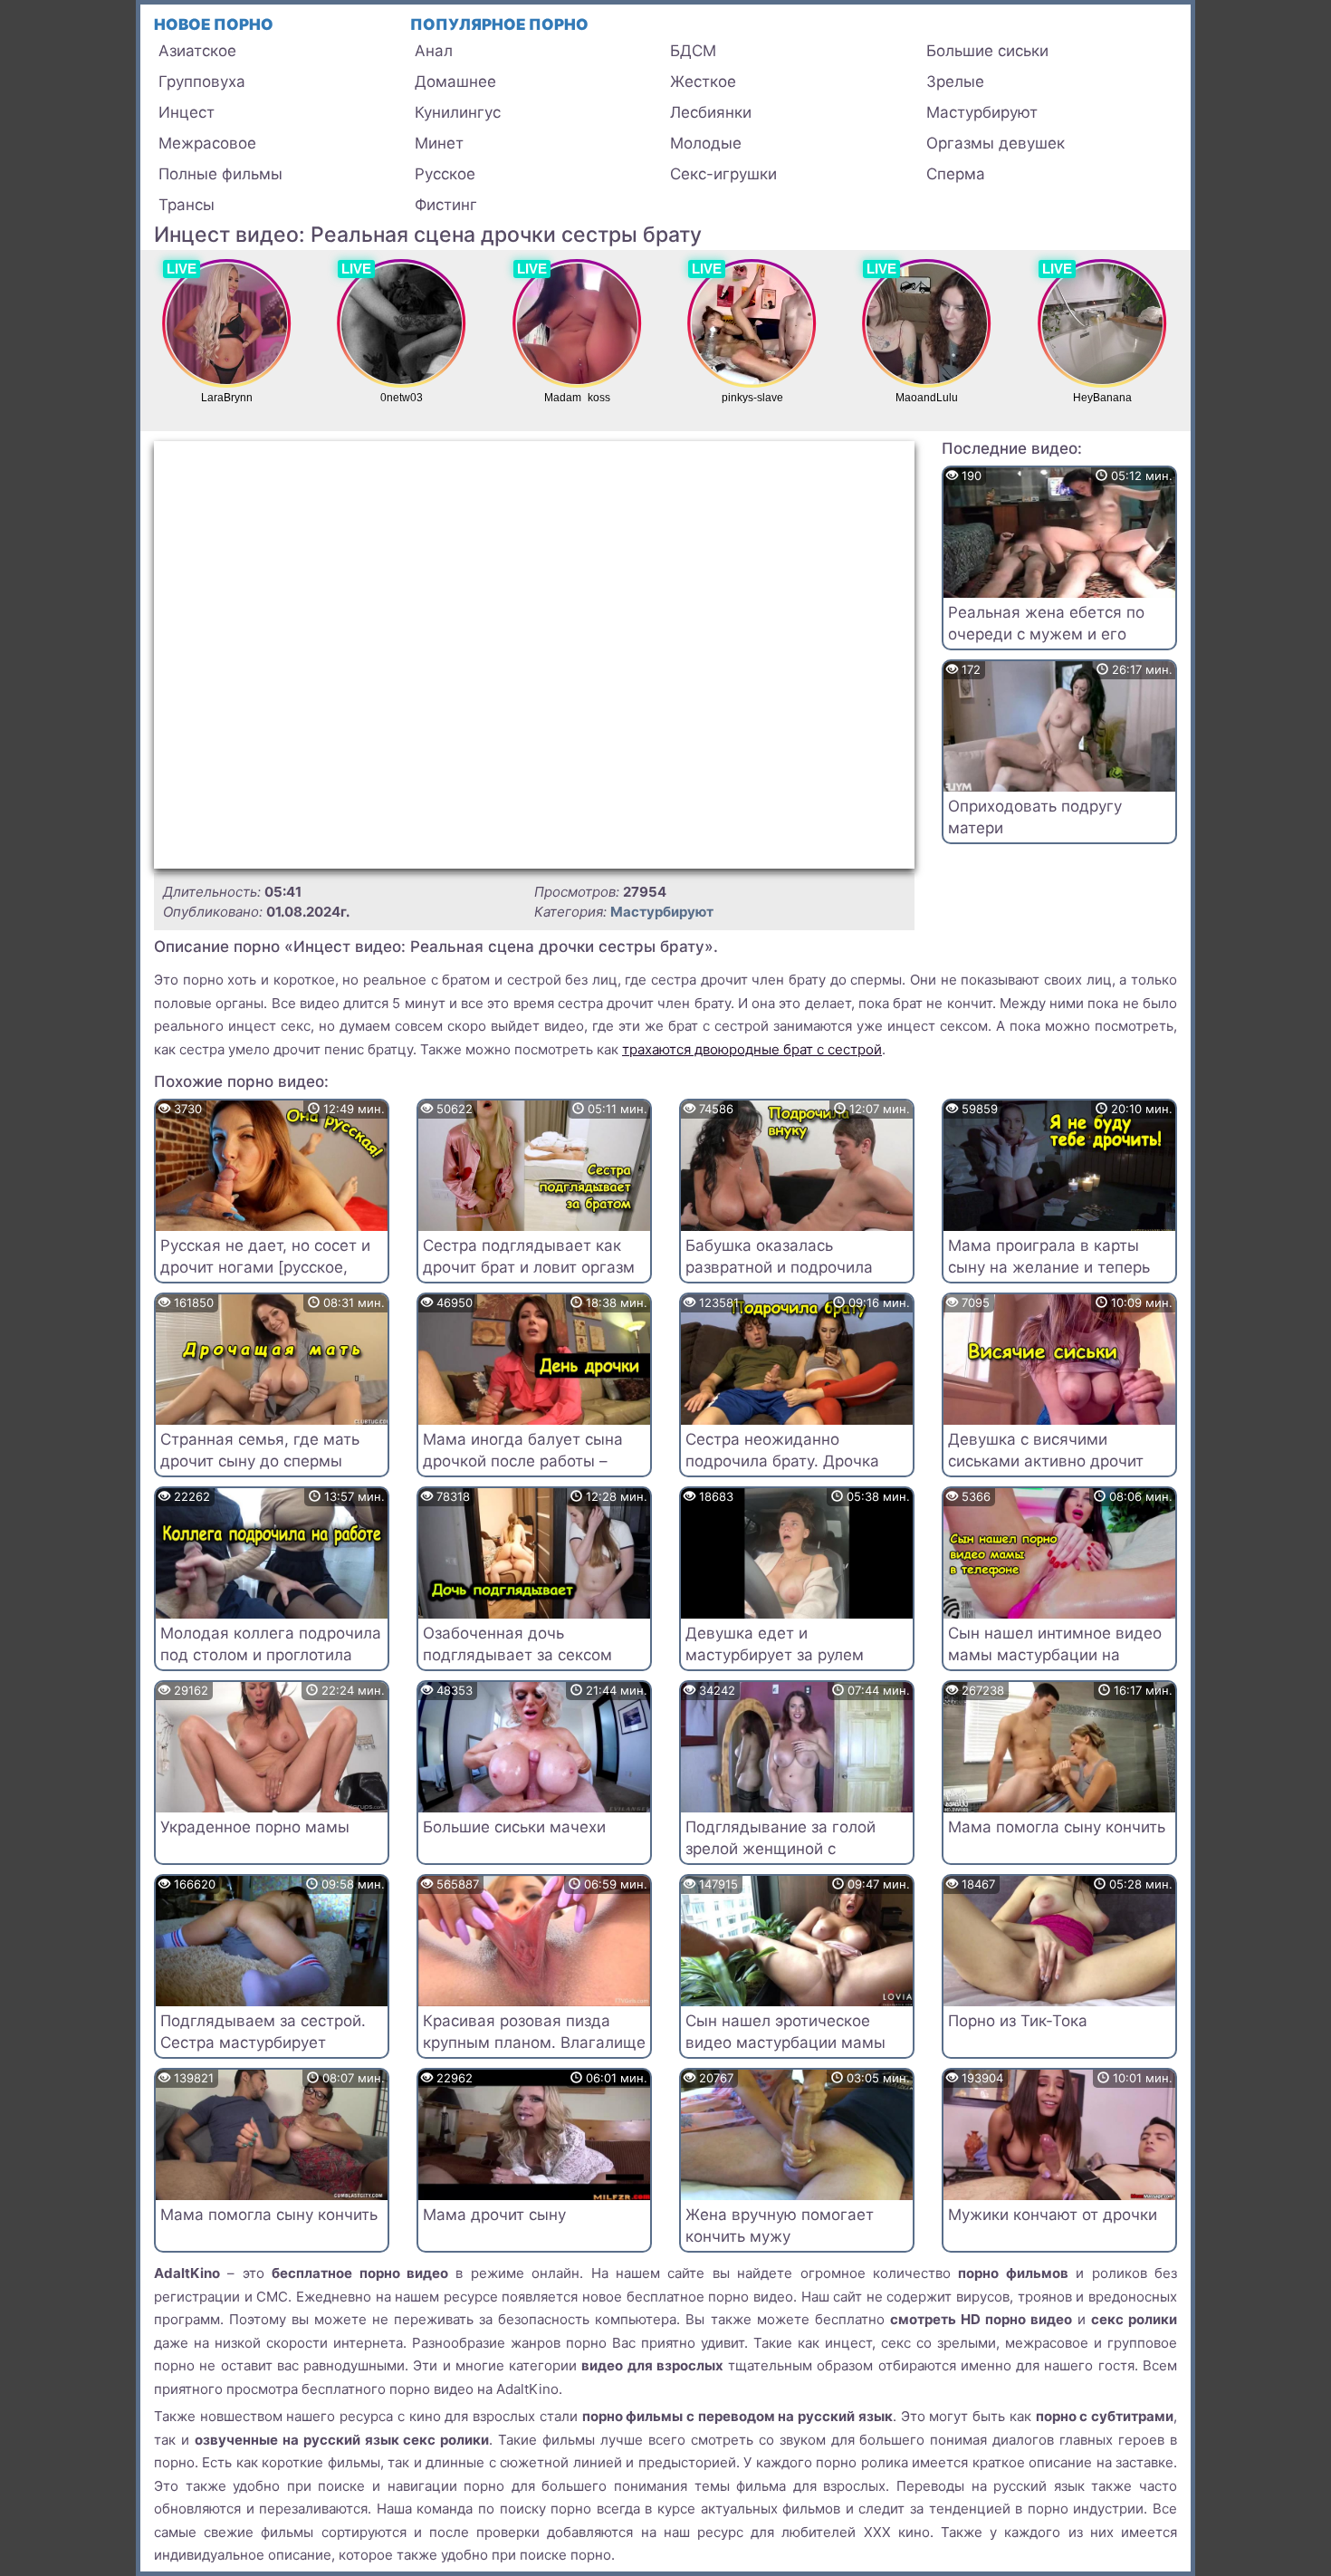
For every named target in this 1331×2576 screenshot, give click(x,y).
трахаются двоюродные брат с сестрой (752, 1049)
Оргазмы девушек (996, 143)
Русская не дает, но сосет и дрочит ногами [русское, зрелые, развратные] (265, 1267)
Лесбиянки (711, 112)
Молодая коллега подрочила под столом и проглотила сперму (271, 1655)
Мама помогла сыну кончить (1057, 1827)
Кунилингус (458, 112)
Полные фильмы (220, 174)
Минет (439, 143)
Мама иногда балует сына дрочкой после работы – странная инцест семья (523, 1461)
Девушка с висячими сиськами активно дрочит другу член (1046, 1461)
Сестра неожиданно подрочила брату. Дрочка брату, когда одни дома (782, 1461)
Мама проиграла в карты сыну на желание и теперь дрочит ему (1049, 1267)
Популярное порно (499, 24)
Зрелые (955, 82)
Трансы (187, 205)
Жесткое (703, 82)
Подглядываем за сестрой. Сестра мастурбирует (263, 2032)
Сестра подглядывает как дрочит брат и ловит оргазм (529, 1256)
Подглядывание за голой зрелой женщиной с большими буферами (780, 1849)
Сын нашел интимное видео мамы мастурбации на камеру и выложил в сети (1055, 1655)
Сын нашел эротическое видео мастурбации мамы (785, 2032)
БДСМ (693, 51)
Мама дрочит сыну (494, 2215)
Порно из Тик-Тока (1018, 2021)
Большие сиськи (987, 51)
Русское (445, 174)
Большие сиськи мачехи (514, 1827)
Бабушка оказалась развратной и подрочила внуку (779, 1267)
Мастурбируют (982, 112)
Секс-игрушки (723, 174)
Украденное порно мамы (255, 1827)
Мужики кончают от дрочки (1053, 2215)
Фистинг (446, 205)
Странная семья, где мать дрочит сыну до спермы (260, 1450)
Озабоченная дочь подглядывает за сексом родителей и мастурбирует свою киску (526, 1665)
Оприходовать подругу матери (1035, 817)
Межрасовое (207, 143)
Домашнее (455, 82)
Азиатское (197, 51)
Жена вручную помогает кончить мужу (780, 2225)
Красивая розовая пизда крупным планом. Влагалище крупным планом (534, 2043)
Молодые (706, 143)
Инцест (187, 112)
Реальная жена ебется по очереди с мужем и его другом (1046, 634)
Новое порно (214, 24)
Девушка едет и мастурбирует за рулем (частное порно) (775, 1655)
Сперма (956, 174)
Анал (434, 51)
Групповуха (202, 82)
